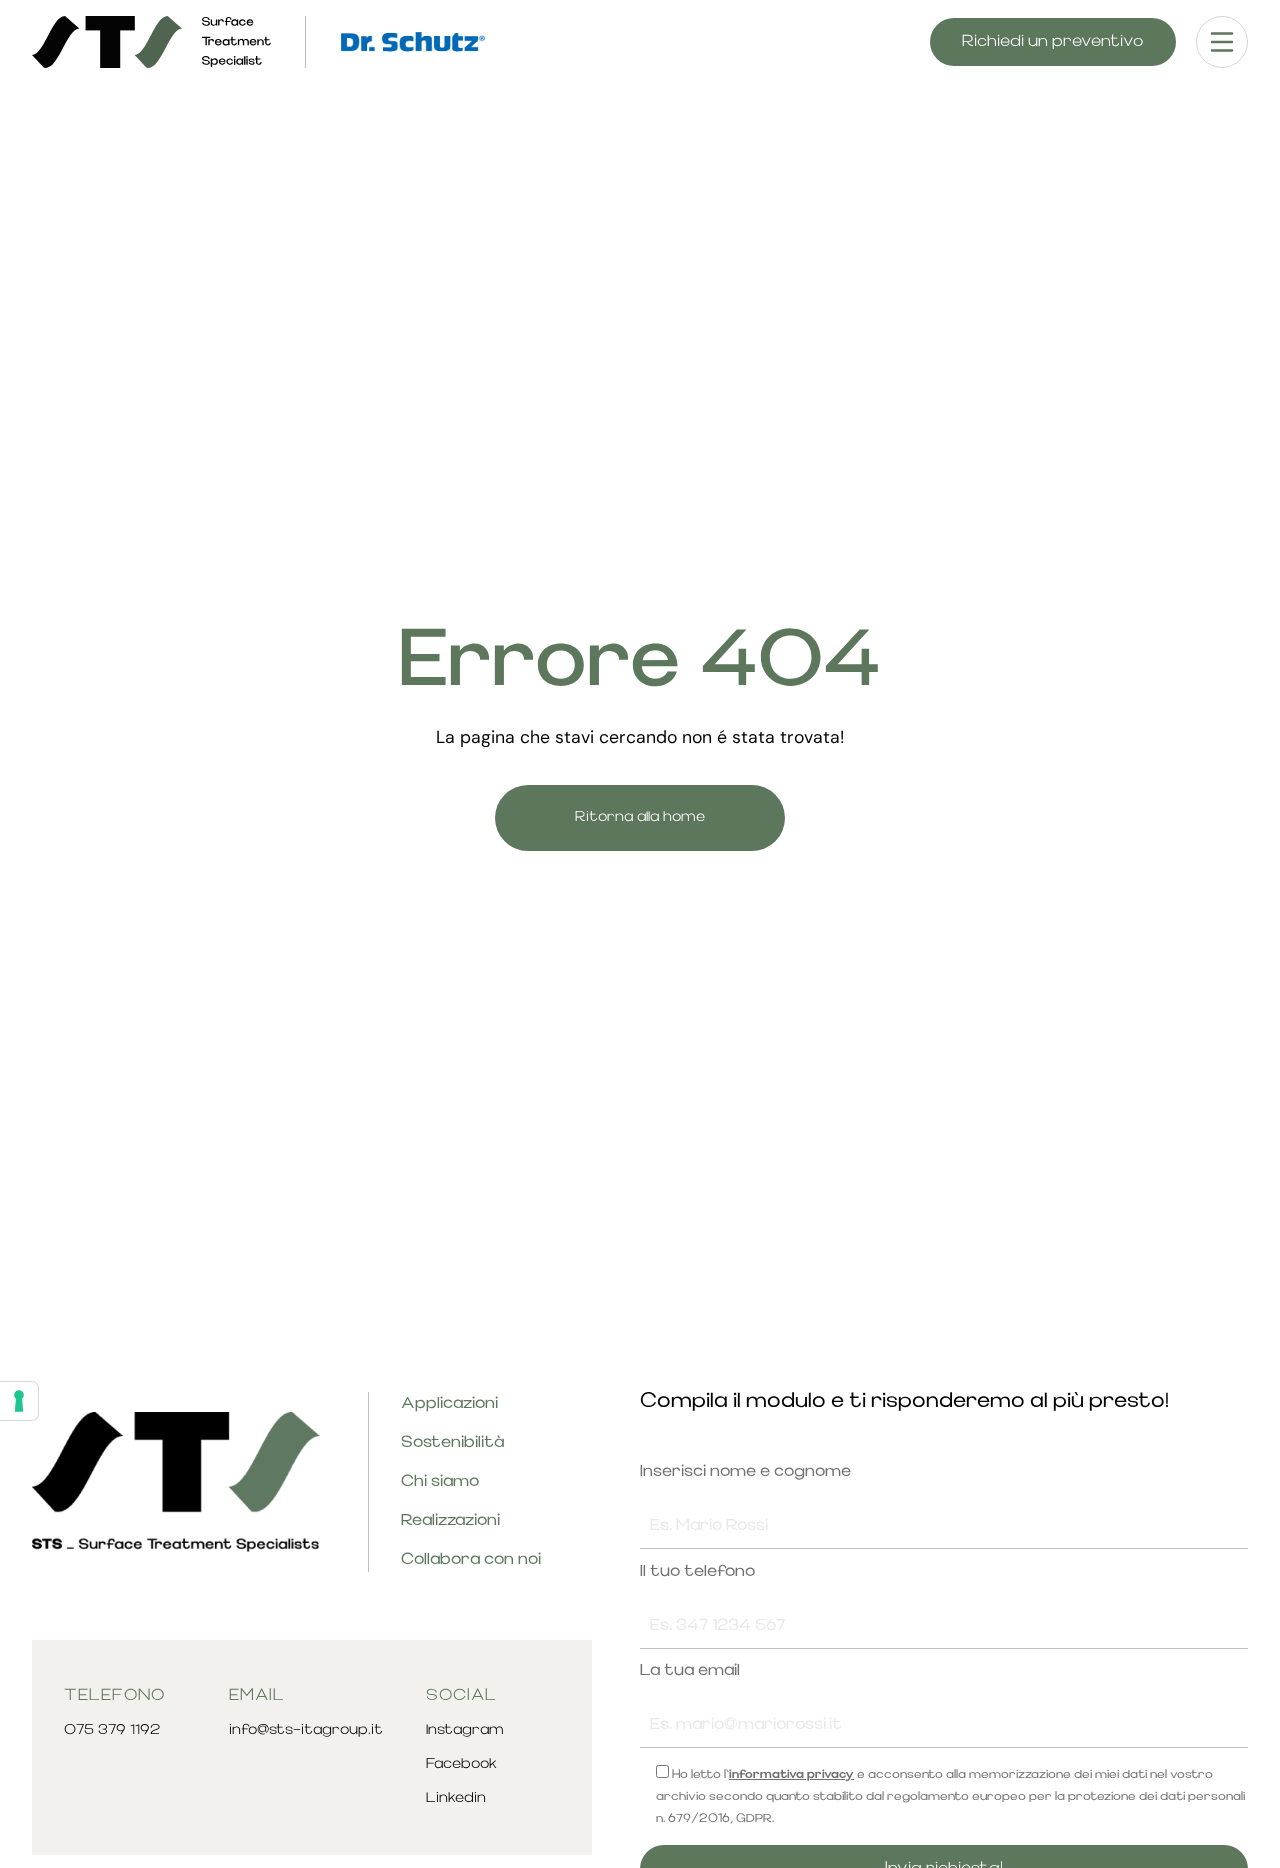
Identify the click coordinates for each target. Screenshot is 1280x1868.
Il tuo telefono (697, 1572)
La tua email (690, 1671)
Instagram (465, 1730)
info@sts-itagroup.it (306, 1730)
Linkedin (456, 1798)
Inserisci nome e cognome (745, 1472)
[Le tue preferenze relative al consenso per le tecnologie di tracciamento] (19, 1401)
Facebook (461, 1764)
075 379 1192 (112, 1730)
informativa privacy (791, 1775)
